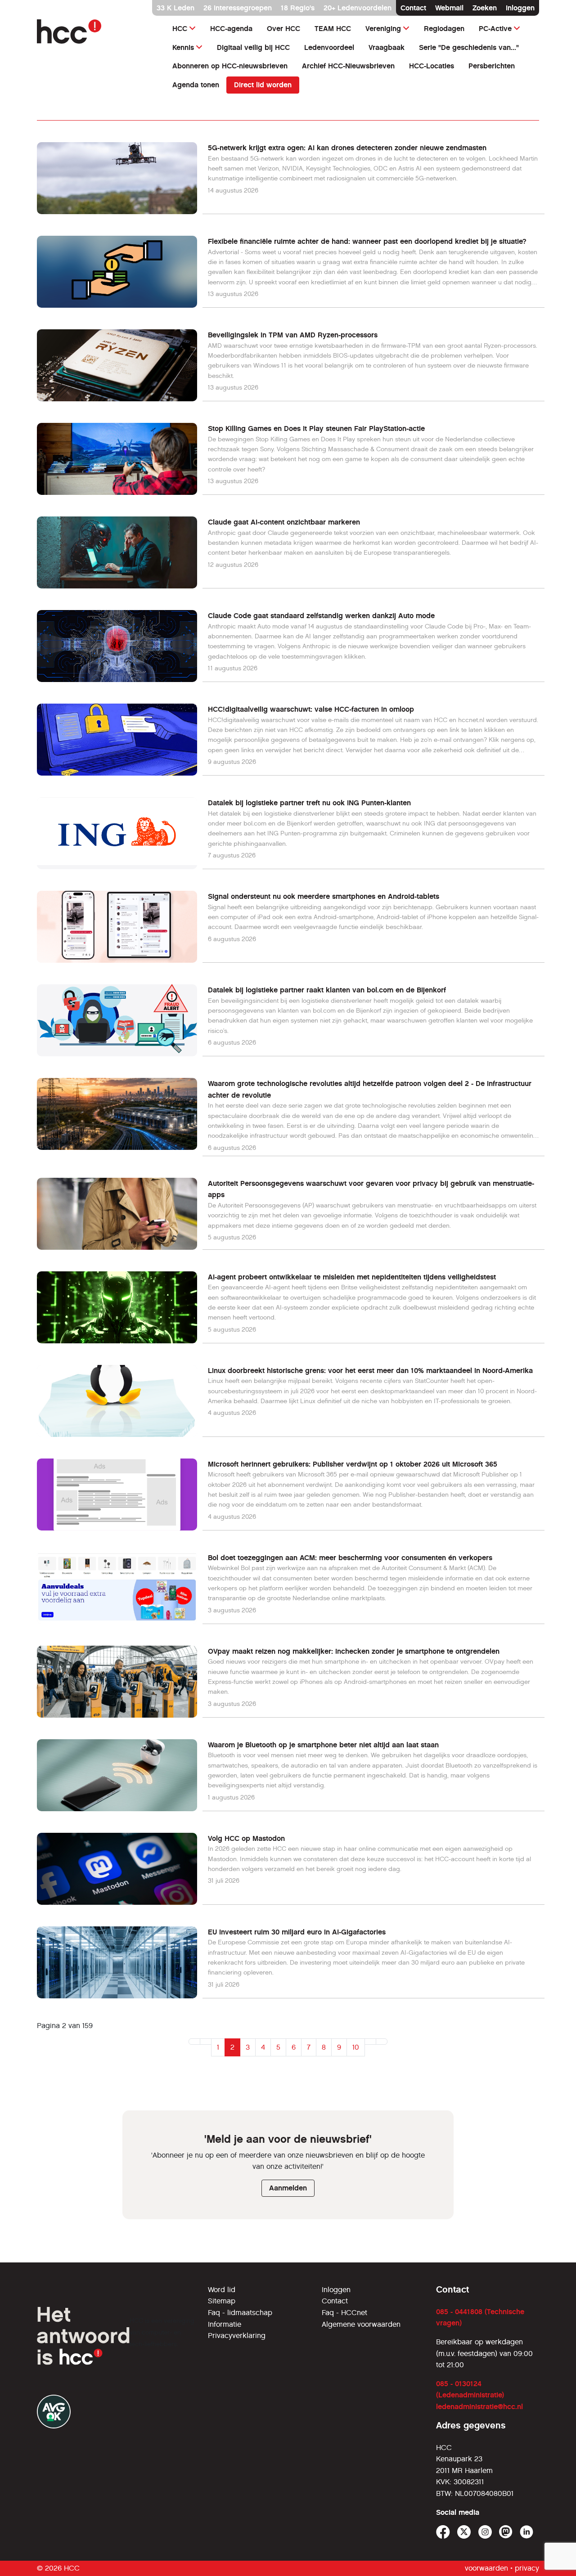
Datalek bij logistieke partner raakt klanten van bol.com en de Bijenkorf (327, 990)
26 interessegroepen (238, 8)
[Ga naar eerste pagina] (194, 2042)
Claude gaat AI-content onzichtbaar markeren (284, 522)
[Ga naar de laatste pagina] (382, 2042)
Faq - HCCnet (344, 2313)
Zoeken (485, 8)
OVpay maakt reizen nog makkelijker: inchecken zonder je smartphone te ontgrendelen (354, 1651)
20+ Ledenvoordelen (358, 8)
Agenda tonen (196, 85)
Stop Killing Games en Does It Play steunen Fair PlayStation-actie (316, 429)
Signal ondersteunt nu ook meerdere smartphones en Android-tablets (324, 896)
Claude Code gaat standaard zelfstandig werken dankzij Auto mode (321, 616)
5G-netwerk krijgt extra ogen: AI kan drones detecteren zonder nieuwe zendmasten (347, 148)
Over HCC (283, 29)
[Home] (96, 31)
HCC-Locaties (432, 66)
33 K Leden (175, 8)
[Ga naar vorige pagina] (206, 2042)
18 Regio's (298, 8)
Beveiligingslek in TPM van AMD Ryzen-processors (293, 335)
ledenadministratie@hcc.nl (479, 2407)
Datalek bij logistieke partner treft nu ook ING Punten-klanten (309, 803)
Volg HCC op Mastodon (246, 1838)
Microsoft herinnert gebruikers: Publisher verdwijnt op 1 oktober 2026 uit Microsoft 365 (353, 1464)
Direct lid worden (263, 85)
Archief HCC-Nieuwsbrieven (348, 66)
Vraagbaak (387, 47)
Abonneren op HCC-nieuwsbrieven (230, 66)
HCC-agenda (231, 29)
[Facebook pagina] (443, 2532)
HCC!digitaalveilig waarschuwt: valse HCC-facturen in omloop (311, 709)
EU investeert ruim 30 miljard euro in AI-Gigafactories (297, 1932)
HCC (180, 29)
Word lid (222, 2290)
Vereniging (383, 29)
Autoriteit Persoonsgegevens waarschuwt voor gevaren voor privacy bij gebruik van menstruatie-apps (371, 1189)
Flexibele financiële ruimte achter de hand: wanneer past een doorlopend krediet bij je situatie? (367, 241)
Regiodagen (444, 29)
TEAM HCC (333, 29)
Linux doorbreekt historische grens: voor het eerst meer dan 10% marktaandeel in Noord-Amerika (370, 1371)
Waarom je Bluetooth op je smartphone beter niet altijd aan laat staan (323, 1745)
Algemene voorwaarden (361, 2324)
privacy (527, 2568)
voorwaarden (486, 2568)
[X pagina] (464, 2532)
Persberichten (492, 66)
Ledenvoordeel (329, 47)
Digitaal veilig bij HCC (253, 47)
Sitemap (222, 2301)
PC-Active (495, 29)
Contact (413, 8)
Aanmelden (288, 2188)
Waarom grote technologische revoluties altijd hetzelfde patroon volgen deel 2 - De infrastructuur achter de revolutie (370, 1089)
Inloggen (520, 8)
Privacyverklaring (237, 2336)
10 (356, 2047)
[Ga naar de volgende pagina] (370, 2042)
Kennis (183, 47)
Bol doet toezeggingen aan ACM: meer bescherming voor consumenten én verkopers (350, 1558)
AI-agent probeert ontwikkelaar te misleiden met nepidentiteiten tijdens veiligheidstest (352, 1277)
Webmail (449, 8)
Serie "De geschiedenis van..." (469, 47)
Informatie (225, 2324)
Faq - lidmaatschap (240, 2313)
